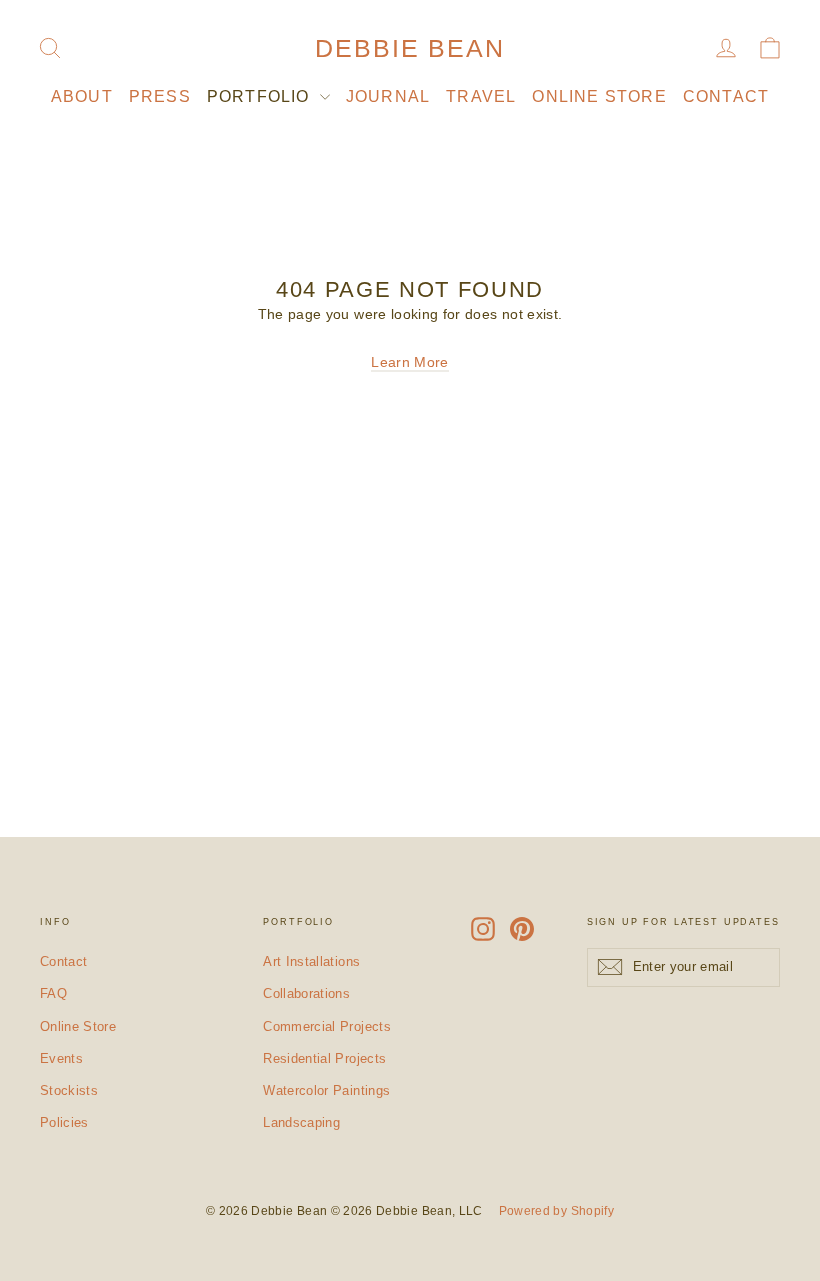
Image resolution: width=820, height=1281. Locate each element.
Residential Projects (324, 1058)
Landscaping (301, 1122)
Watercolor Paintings (326, 1090)
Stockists (69, 1090)
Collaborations (306, 993)
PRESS (160, 96)
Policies (64, 1122)
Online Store (78, 1026)
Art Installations (311, 961)
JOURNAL (388, 96)
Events (61, 1058)
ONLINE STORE (599, 96)
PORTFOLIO (261, 96)
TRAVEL (481, 96)
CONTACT (726, 96)
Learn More (410, 362)
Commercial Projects (327, 1026)
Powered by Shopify (556, 1211)
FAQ (53, 993)
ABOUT (82, 96)
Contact (63, 961)
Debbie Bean (410, 48)
